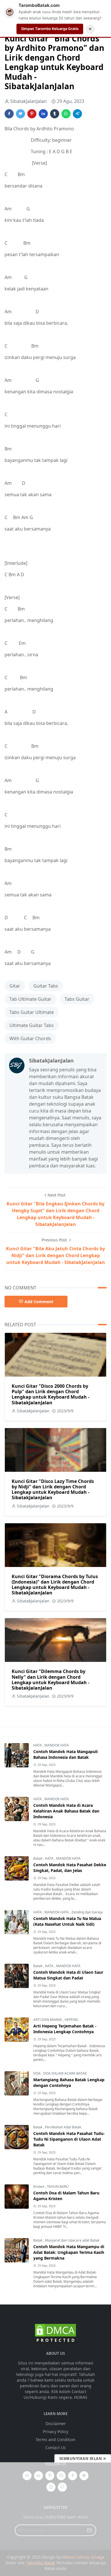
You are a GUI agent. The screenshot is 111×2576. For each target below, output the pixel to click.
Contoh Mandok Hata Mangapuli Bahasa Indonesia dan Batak (65, 1754)
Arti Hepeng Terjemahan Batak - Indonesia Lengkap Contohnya (65, 2029)
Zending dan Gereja (87, 1912)
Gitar (15, 986)
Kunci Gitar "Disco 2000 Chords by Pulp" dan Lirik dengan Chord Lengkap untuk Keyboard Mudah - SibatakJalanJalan (51, 1394)
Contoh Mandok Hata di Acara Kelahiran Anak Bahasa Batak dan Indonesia (66, 1811)
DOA (37, 2073)
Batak (38, 1858)
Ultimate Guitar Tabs (32, 1025)
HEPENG (71, 2020)
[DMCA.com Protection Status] (55, 2333)
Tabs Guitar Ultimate (32, 1012)
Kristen (39, 2187)
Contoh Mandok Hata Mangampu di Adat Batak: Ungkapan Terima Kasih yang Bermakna (69, 2252)
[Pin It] (32, 114)
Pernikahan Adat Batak (63, 2127)
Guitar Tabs (46, 986)
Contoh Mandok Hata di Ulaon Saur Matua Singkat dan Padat (68, 1975)
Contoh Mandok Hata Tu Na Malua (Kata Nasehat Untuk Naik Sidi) (67, 1921)
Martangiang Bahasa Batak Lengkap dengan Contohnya (69, 2082)
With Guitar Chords (30, 1038)
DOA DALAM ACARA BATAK (65, 2073)
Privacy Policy (56, 2432)
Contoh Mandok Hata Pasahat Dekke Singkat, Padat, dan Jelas (70, 1868)
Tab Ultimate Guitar (30, 999)
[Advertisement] (55, 2519)
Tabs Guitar (77, 999)
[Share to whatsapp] (66, 114)
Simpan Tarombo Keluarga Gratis (50, 29)
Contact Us (55, 2448)
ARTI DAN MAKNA (48, 2020)
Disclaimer (56, 2424)
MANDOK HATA (57, 1745)
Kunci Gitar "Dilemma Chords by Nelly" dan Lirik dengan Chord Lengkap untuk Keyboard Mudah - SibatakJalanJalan (51, 1680)
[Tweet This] (20, 114)
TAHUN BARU (58, 2187)
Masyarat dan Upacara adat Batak (72, 2240)
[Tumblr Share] (55, 114)
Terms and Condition (55, 2440)
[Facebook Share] (9, 114)
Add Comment (39, 1302)
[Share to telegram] (77, 114)
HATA (38, 1745)
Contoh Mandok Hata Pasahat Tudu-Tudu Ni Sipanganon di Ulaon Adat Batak (69, 2139)
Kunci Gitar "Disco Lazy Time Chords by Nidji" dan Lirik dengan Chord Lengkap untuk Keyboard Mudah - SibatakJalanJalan (53, 1490)
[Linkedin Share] (43, 114)
